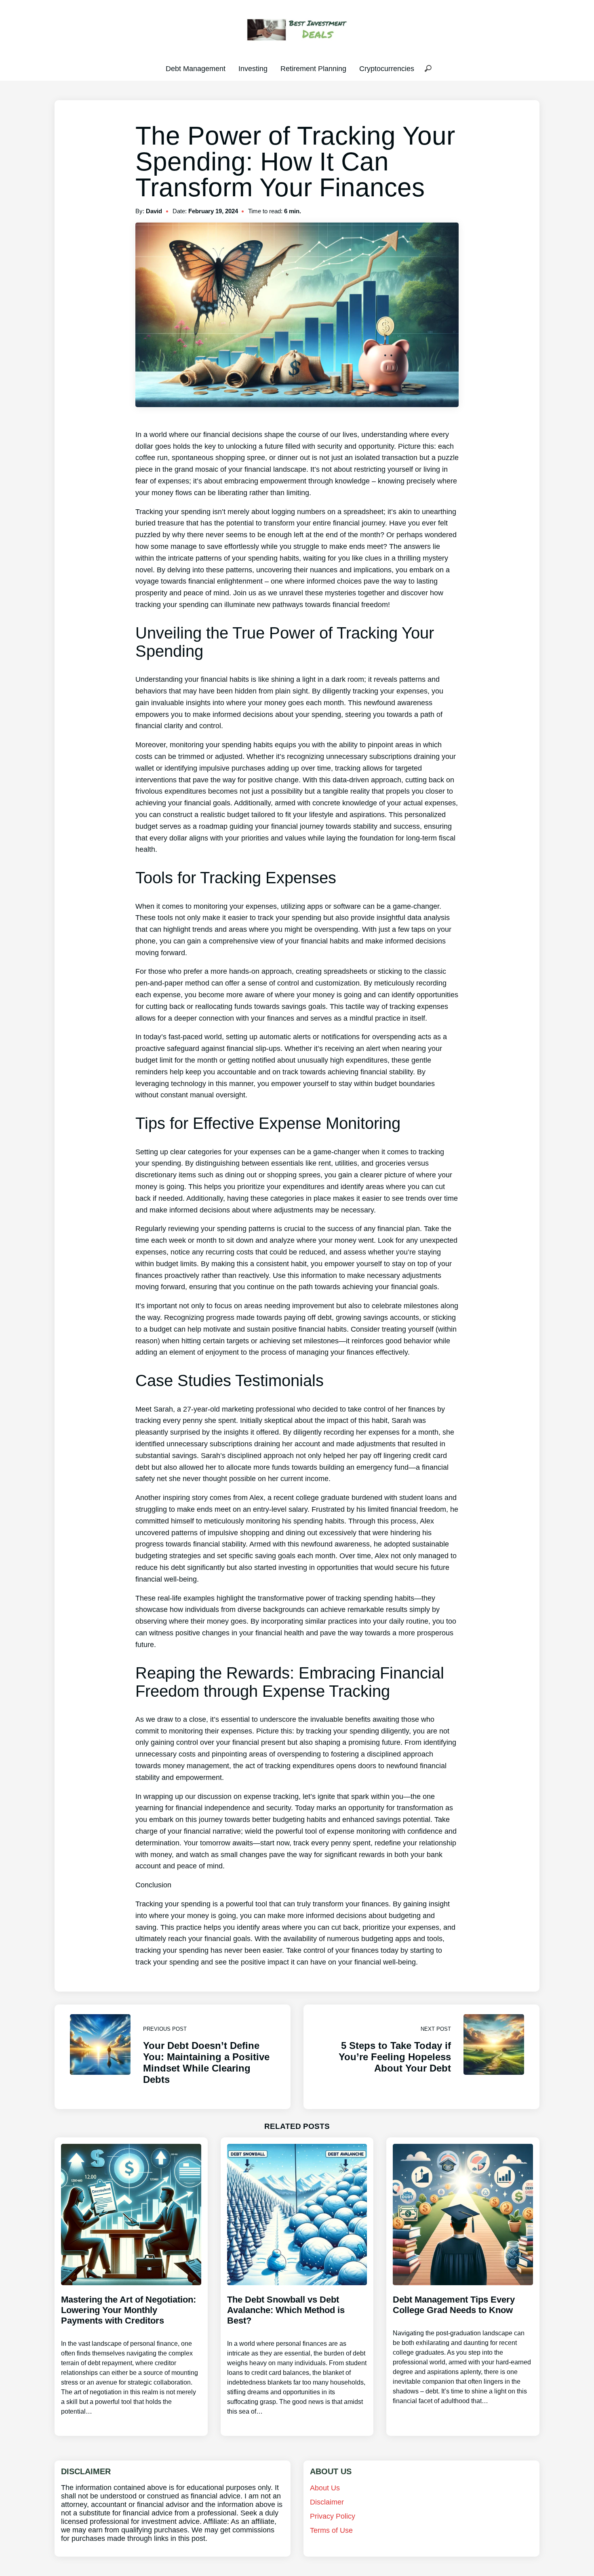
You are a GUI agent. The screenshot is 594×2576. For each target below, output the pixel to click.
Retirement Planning (313, 69)
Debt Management (196, 69)
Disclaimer (327, 2502)
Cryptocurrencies (387, 69)
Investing (253, 69)
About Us (325, 2488)
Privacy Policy (333, 2516)
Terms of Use (331, 2530)
